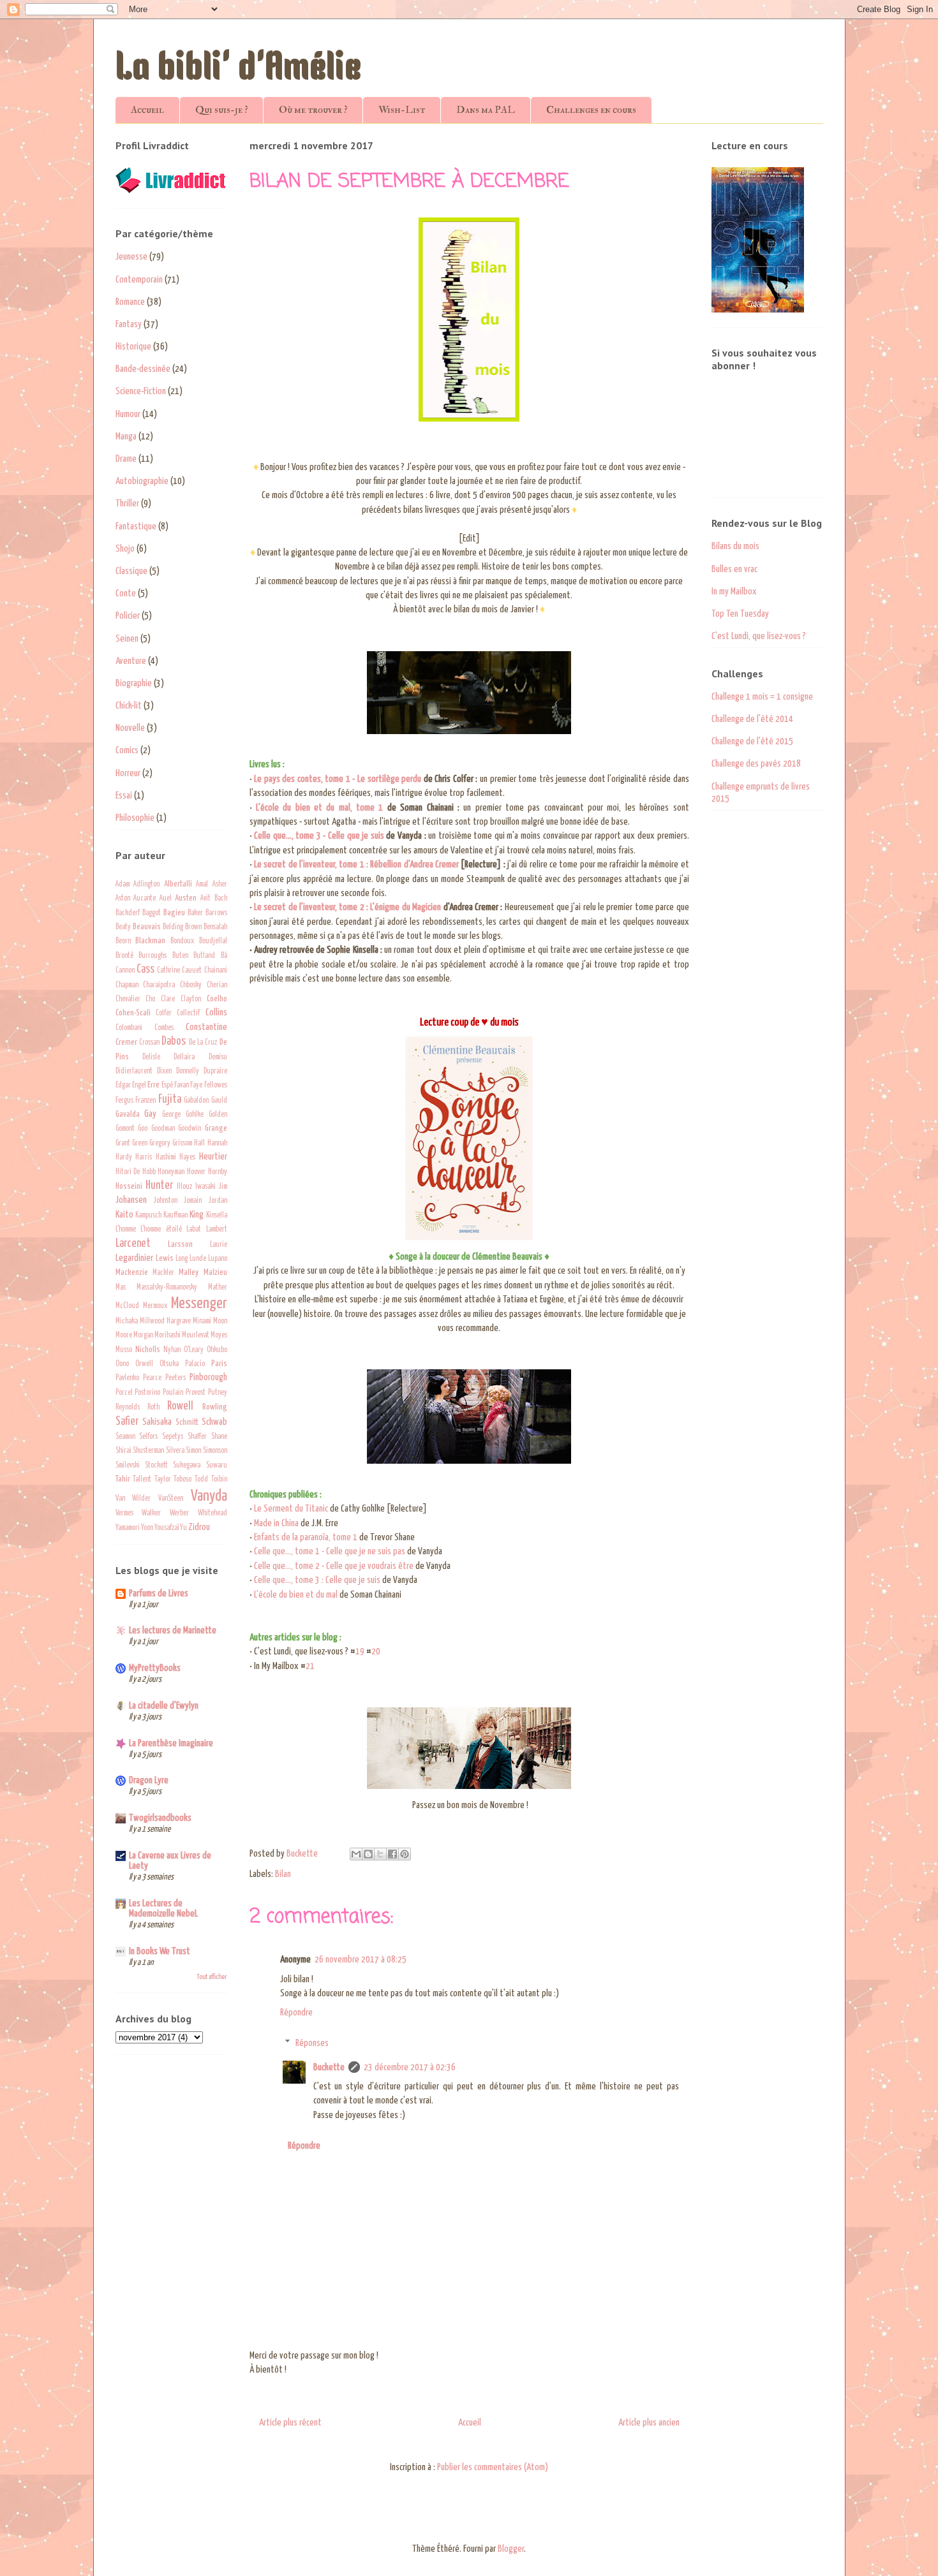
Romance (130, 302)
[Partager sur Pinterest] (405, 1854)
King (197, 1215)
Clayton (191, 999)
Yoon (147, 1528)
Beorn (123, 941)
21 (310, 1666)
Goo (143, 1129)
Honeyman (171, 1172)
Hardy (124, 1158)
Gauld (219, 1101)
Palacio (195, 1364)
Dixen (164, 1071)
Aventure (131, 661)
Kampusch (148, 1216)
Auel (166, 899)
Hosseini (129, 1186)
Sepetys (173, 1437)
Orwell (144, 1364)
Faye (196, 1086)
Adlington (146, 885)
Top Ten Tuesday (740, 614)
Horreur (128, 773)
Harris (144, 1158)
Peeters (175, 1378)
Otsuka (169, 1364)
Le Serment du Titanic (291, 1509)
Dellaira (184, 1057)
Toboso (182, 1480)
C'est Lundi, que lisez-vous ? (759, 636)
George (171, 1115)
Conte (126, 593)
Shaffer (197, 1437)
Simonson (215, 1451)
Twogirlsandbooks (160, 1818)
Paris (219, 1364)
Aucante (145, 899)
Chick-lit (129, 706)
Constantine (206, 1027)
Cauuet (192, 971)
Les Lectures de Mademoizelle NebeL (163, 1909)
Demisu (218, 1057)
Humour (128, 414)
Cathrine (168, 971)
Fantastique (136, 526)
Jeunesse (131, 257)
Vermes (124, 1513)
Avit (205, 899)
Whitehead (212, 1513)
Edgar (123, 1086)
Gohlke (195, 1115)
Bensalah (215, 927)
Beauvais (147, 927)
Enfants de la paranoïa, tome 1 (306, 1537)
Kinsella (217, 1216)
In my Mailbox (734, 592)
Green (140, 1144)
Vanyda (209, 1496)
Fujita (170, 1100)
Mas (121, 1288)
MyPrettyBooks (155, 1668)
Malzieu (215, 1272)
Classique (131, 571)
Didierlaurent (134, 1071)
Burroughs (153, 956)
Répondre (296, 2013)
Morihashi (167, 1336)
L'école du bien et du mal (296, 1595)
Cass (145, 969)
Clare (168, 999)
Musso (124, 1350)
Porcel (124, 1393)
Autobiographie (142, 481)
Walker (151, 1513)
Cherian (217, 985)
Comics (127, 750)
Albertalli (178, 884)
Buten (180, 956)
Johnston (166, 1201)
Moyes (219, 1336)
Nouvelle (130, 728)
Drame (126, 459)
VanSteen (171, 1499)
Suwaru (217, 1466)
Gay (150, 1114)
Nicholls (148, 1350)
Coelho (217, 999)
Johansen (131, 1200)
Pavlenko (127, 1378)
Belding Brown (182, 927)
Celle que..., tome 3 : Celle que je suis (317, 1580)
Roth (153, 1408)
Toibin (219, 1480)
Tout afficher (212, 1977)
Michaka (127, 1321)
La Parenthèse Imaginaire (171, 1743)
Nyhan (172, 1350)
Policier (128, 616)
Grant (123, 1144)
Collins (216, 1012)
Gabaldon (196, 1101)
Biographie (134, 683)
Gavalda (128, 1114)
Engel (139, 1086)
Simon (193, 1451)
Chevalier (128, 999)
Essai (124, 796)
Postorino (147, 1393)
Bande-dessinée (143, 369)
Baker (195, 913)
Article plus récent (290, 2423)
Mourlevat (196, 1336)
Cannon (125, 971)
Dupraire (215, 1071)
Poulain (173, 1393)
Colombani (129, 1028)
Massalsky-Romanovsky (167, 1288)
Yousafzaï (167, 1528)
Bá (224, 956)
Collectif (188, 1013)
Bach (221, 899)
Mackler (163, 1273)
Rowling (215, 1407)
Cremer (126, 1042)
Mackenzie (132, 1272)
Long (182, 1259)
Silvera (175, 1451)
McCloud (127, 1306)
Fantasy (129, 324)
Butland (204, 956)
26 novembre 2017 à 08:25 (361, 1960)
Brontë (124, 956)
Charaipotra (159, 985)
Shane (219, 1437)
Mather (218, 1288)
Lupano (218, 1259)
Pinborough (208, 1377)
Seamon (125, 1437)
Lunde (198, 1259)
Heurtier (213, 1157)
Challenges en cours (591, 110)
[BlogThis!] (368, 1854)
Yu (183, 1528)
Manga (126, 437)
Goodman (163, 1129)
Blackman (150, 941)
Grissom (182, 1144)
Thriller (127, 504)
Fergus (124, 1101)
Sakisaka (157, 1422)
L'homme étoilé (161, 1230)
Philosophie (135, 818)
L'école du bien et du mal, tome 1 (320, 808)
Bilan (283, 1874)
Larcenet (133, 1244)
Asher (220, 885)
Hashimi (166, 1158)
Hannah (217, 1144)
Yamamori (128, 1528)
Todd (201, 1480)
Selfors (148, 1437)
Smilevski (128, 1466)
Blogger (511, 2549)
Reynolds (128, 1408)
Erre (153, 1085)
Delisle (151, 1057)
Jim (223, 1187)
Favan (182, 1086)
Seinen (127, 639)
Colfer (164, 1013)
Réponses (312, 2042)
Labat (194, 1230)
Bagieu (174, 913)
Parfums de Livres (159, 1593)
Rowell (180, 1406)
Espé (167, 1086)
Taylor (163, 1480)
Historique (133, 347)
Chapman (127, 985)
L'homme (126, 1230)
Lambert (217, 1230)
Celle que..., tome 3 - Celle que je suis (319, 836)
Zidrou (199, 1527)
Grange (216, 1128)
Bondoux (182, 941)
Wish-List (402, 110)
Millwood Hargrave (165, 1321)
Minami (202, 1321)
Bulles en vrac (734, 569)
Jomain (193, 1201)
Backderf (128, 913)
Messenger (199, 1304)
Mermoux (155, 1306)
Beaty (123, 927)
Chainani (216, 971)
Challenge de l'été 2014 (752, 719)
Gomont (125, 1129)
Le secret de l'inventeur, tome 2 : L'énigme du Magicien (347, 907)
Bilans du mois (735, 546)
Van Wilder (133, 1499)
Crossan (149, 1043)
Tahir (123, 1479)
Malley (189, 1272)
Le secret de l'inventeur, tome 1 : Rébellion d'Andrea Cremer (356, 865)
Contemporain (139, 280)
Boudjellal (213, 941)
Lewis (165, 1258)
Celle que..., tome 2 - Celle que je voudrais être (334, 1566)
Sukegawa (187, 1466)
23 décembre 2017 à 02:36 (410, 2067)
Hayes (187, 1158)
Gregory (160, 1144)
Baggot (152, 913)
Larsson (180, 1244)
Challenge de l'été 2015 (752, 741)
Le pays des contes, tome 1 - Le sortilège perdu (338, 779)
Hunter (159, 1186)
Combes (164, 1028)
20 (376, 1652)
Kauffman (175, 1216)
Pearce (152, 1378)
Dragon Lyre (149, 1780)
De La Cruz (203, 1043)
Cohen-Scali (133, 1013)
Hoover (196, 1172)
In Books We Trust (160, 1951)
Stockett (156, 1466)
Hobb (149, 1172)
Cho (150, 999)
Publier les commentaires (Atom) (493, 2467)
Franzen (145, 1101)
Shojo (125, 549)
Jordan (218, 1201)
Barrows (216, 913)
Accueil (147, 110)
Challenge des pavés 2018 (756, 764)
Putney (218, 1393)
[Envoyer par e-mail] (356, 1854)
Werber (179, 1513)
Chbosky (191, 985)
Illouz (184, 1187)
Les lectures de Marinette (173, 1630)
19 (360, 1652)
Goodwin (190, 1129)
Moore (124, 1336)
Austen (186, 898)
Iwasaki (205, 1187)
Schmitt (187, 1422)
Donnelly (188, 1071)
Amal (202, 885)
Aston (123, 899)
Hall (199, 1144)
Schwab (214, 1422)
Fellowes (216, 1086)
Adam (123, 885)
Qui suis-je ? (221, 110)
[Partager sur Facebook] (392, 1854)
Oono (122, 1364)
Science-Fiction (141, 391)
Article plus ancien (649, 2423)
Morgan (143, 1336)
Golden (218, 1115)
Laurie (219, 1245)
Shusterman (148, 1451)
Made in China (276, 1523)
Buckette (329, 2067)
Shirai (123, 1451)
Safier (127, 1422)
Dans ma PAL (486, 110)
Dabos (174, 1041)
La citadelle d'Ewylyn (164, 1706)
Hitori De (128, 1172)
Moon (220, 1321)
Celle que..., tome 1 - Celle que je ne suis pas (330, 1551)
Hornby (218, 1172)
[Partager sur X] (380, 1854)
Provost (196, 1393)
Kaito (124, 1215)
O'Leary (194, 1350)
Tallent (142, 1480)
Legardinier (134, 1258)
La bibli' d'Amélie (238, 70)
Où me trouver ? (313, 110)
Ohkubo (217, 1350)
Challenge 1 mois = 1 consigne (762, 697)
